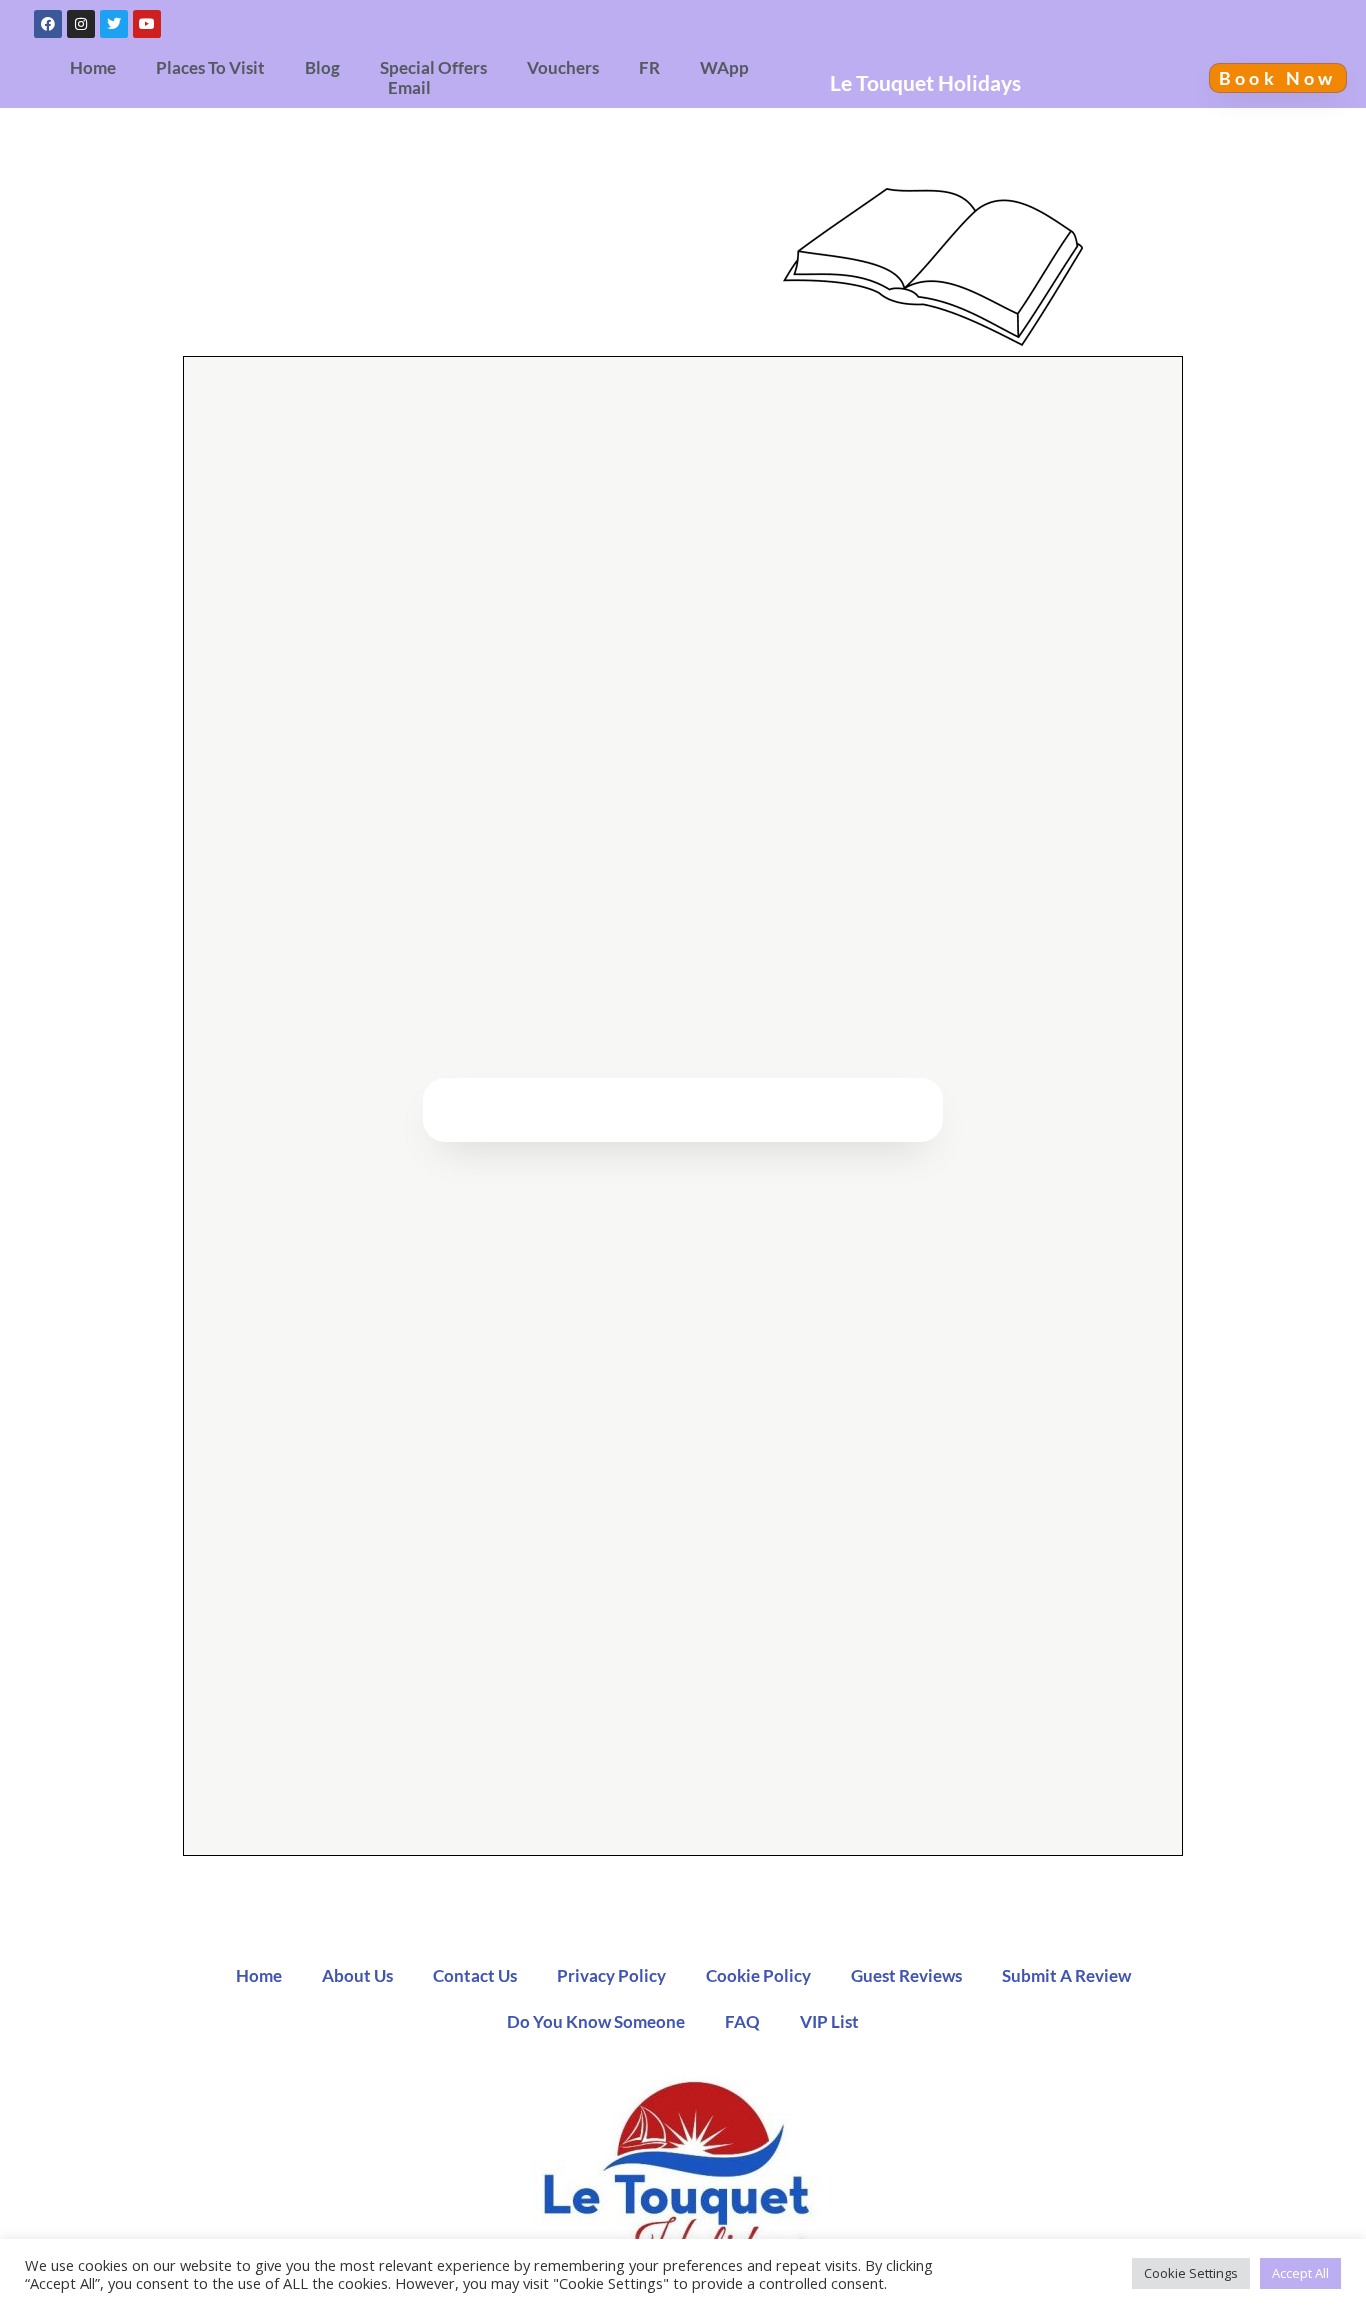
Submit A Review (1066, 1975)
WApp (724, 68)
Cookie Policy (758, 1975)
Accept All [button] (1300, 2273)
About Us (357, 1975)
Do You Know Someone (596, 2021)
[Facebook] (48, 24)
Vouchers (563, 68)
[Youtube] (147, 24)
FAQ (742, 2021)
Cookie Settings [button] (1191, 2273)
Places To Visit (210, 68)
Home (93, 68)
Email (409, 88)
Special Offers (433, 68)
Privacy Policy (611, 1975)
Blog (322, 68)
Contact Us (475, 1975)
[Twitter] (114, 24)
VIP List (829, 2021)
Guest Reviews (906, 1975)
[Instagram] (81, 24)
